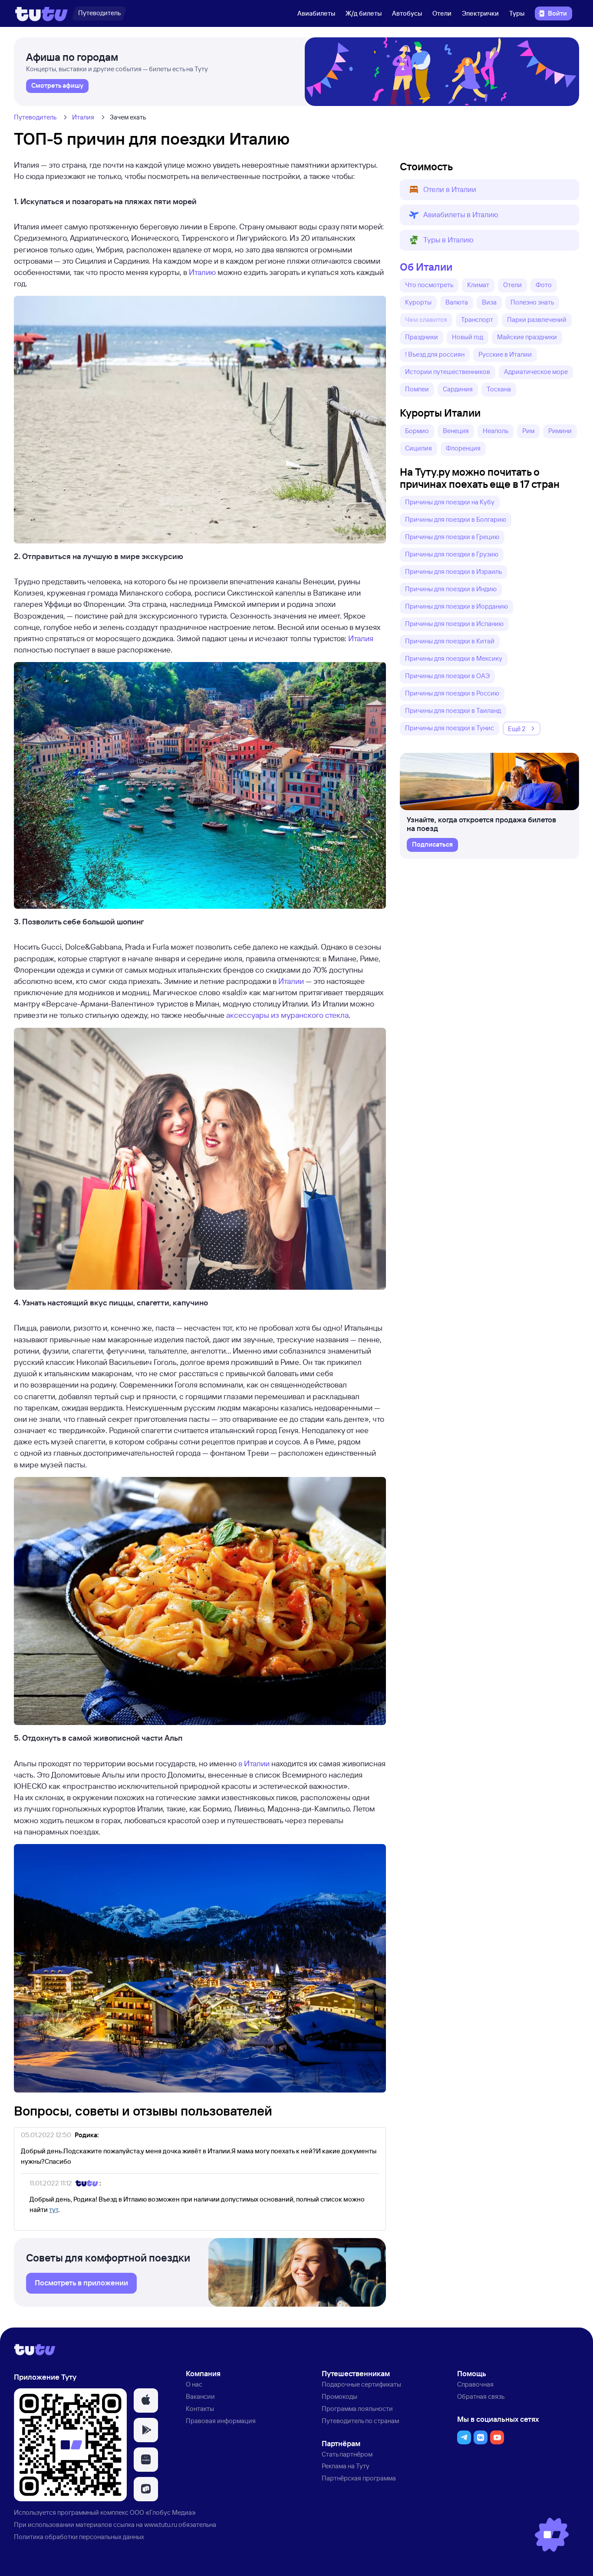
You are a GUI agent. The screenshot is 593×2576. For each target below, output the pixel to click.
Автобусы (407, 13)
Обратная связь (481, 2396)
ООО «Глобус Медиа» (163, 2512)
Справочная (475, 2384)
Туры (517, 13)
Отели (442, 13)
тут (54, 2210)
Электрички (480, 13)
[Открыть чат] (552, 2535)
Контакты (200, 2409)
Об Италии (426, 267)
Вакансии (200, 2396)
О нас (194, 2384)
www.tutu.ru (161, 2525)
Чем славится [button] (426, 320)
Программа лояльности (357, 2409)
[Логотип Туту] (41, 13)
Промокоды (339, 2396)
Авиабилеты (316, 13)
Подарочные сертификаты (361, 2384)
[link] (57, 86)
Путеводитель (35, 117)
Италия (83, 117)
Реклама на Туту (346, 2466)
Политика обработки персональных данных (79, 2537)
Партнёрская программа (359, 2478)
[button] (489, 190)
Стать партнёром (347, 2454)
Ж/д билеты (364, 13)
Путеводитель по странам (360, 2421)
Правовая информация (221, 2421)
